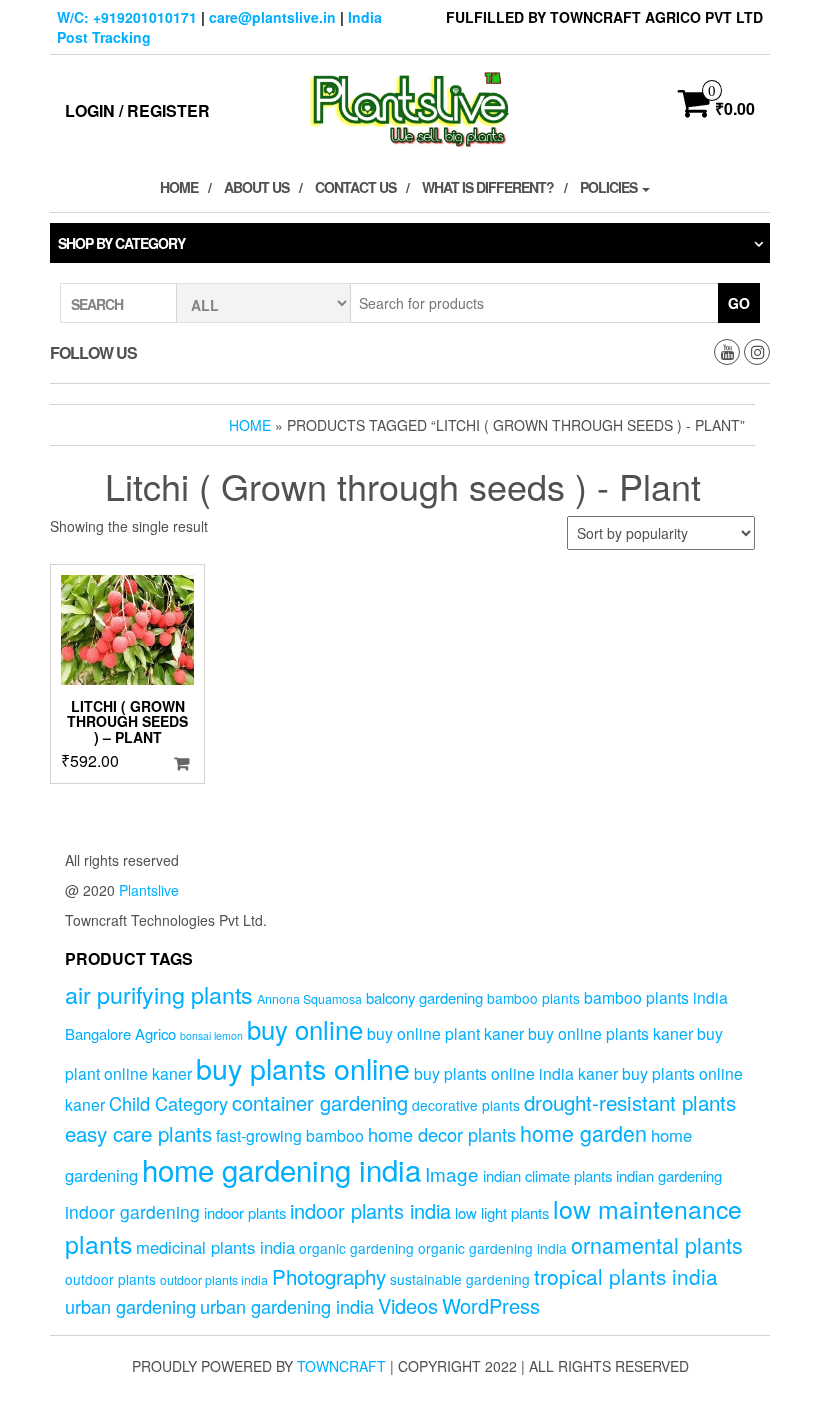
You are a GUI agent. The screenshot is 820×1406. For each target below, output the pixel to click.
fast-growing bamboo (290, 1135)
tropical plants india (626, 1276)
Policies (610, 187)
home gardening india (281, 1169)
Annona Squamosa (309, 999)
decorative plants (466, 1105)
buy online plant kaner (445, 1033)
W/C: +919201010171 (127, 17)
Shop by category (121, 243)
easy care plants (138, 1133)
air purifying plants (159, 994)
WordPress (491, 1305)
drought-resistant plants (630, 1102)
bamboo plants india (656, 997)
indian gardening (669, 1175)
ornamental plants (657, 1244)
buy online (305, 1028)
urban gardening (130, 1306)
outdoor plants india (214, 1280)
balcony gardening (424, 997)
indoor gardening (132, 1211)
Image (452, 1173)
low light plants (502, 1212)
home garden (583, 1132)
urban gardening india (287, 1306)
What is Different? (488, 187)
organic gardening (356, 1248)
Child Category (168, 1103)
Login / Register (137, 110)
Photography (329, 1276)
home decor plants (442, 1134)
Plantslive (149, 890)
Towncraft (341, 1366)
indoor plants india (370, 1210)
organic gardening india (492, 1248)
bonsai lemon (211, 1035)
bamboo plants (533, 998)
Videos (408, 1305)
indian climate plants (547, 1175)
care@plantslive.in (272, 17)
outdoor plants (110, 1279)
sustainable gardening (460, 1279)
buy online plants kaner (610, 1033)
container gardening (320, 1102)
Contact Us (355, 187)
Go (739, 303)
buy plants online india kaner (516, 1073)
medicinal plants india (215, 1247)
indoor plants (245, 1212)
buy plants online (303, 1067)
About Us (256, 187)
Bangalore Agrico (120, 1033)
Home (179, 187)
